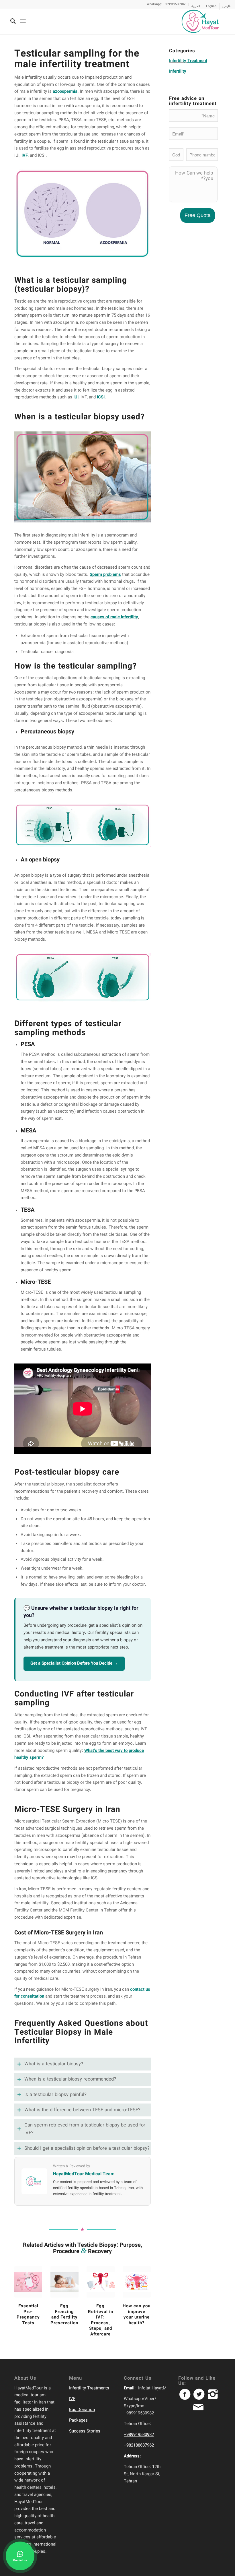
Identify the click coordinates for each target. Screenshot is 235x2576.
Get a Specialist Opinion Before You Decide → (74, 1663)
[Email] (199, 2410)
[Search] (10, 21)
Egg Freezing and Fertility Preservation (64, 2315)
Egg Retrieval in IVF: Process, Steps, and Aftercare (101, 2320)
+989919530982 (139, 2435)
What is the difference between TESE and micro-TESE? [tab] (82, 2110)
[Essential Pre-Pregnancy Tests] (28, 2282)
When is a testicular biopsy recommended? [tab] (70, 2079)
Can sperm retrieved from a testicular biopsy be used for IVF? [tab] (85, 2129)
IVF (72, 2399)
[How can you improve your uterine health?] (137, 2282)
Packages (78, 2420)
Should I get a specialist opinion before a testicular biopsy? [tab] (87, 2148)
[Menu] (23, 21)
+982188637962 (139, 2445)
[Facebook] (187, 2397)
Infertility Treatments (89, 2388)
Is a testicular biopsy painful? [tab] (55, 2095)
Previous (23, 2296)
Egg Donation (82, 2410)
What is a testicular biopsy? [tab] (54, 2064)
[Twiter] (201, 2397)
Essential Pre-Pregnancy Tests (28, 2315)
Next (142, 2296)
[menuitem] (166, 4)
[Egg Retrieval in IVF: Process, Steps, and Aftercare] (100, 2282)
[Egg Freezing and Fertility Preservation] (64, 2282)
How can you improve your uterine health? (137, 2315)
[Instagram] (214, 2397)
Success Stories (85, 2431)
